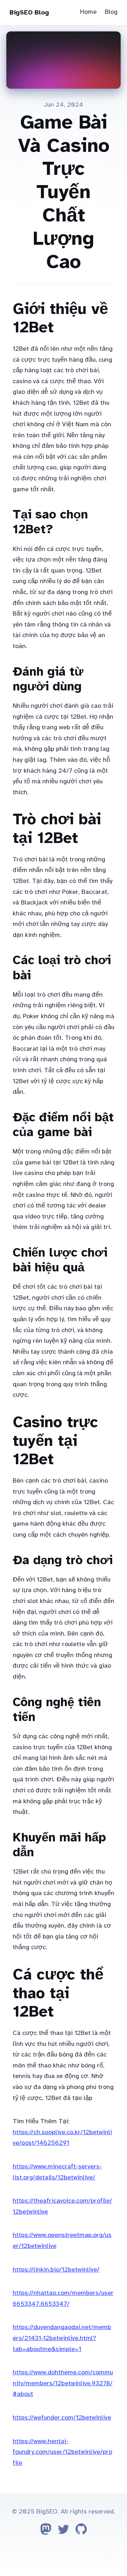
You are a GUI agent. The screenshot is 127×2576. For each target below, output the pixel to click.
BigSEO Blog (29, 12)
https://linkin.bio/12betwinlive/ (56, 2269)
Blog (111, 12)
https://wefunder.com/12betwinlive (62, 2417)
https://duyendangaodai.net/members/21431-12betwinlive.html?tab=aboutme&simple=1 (62, 2338)
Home (88, 12)
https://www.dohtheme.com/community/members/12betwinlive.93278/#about (63, 2383)
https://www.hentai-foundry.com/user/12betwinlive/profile (62, 2452)
